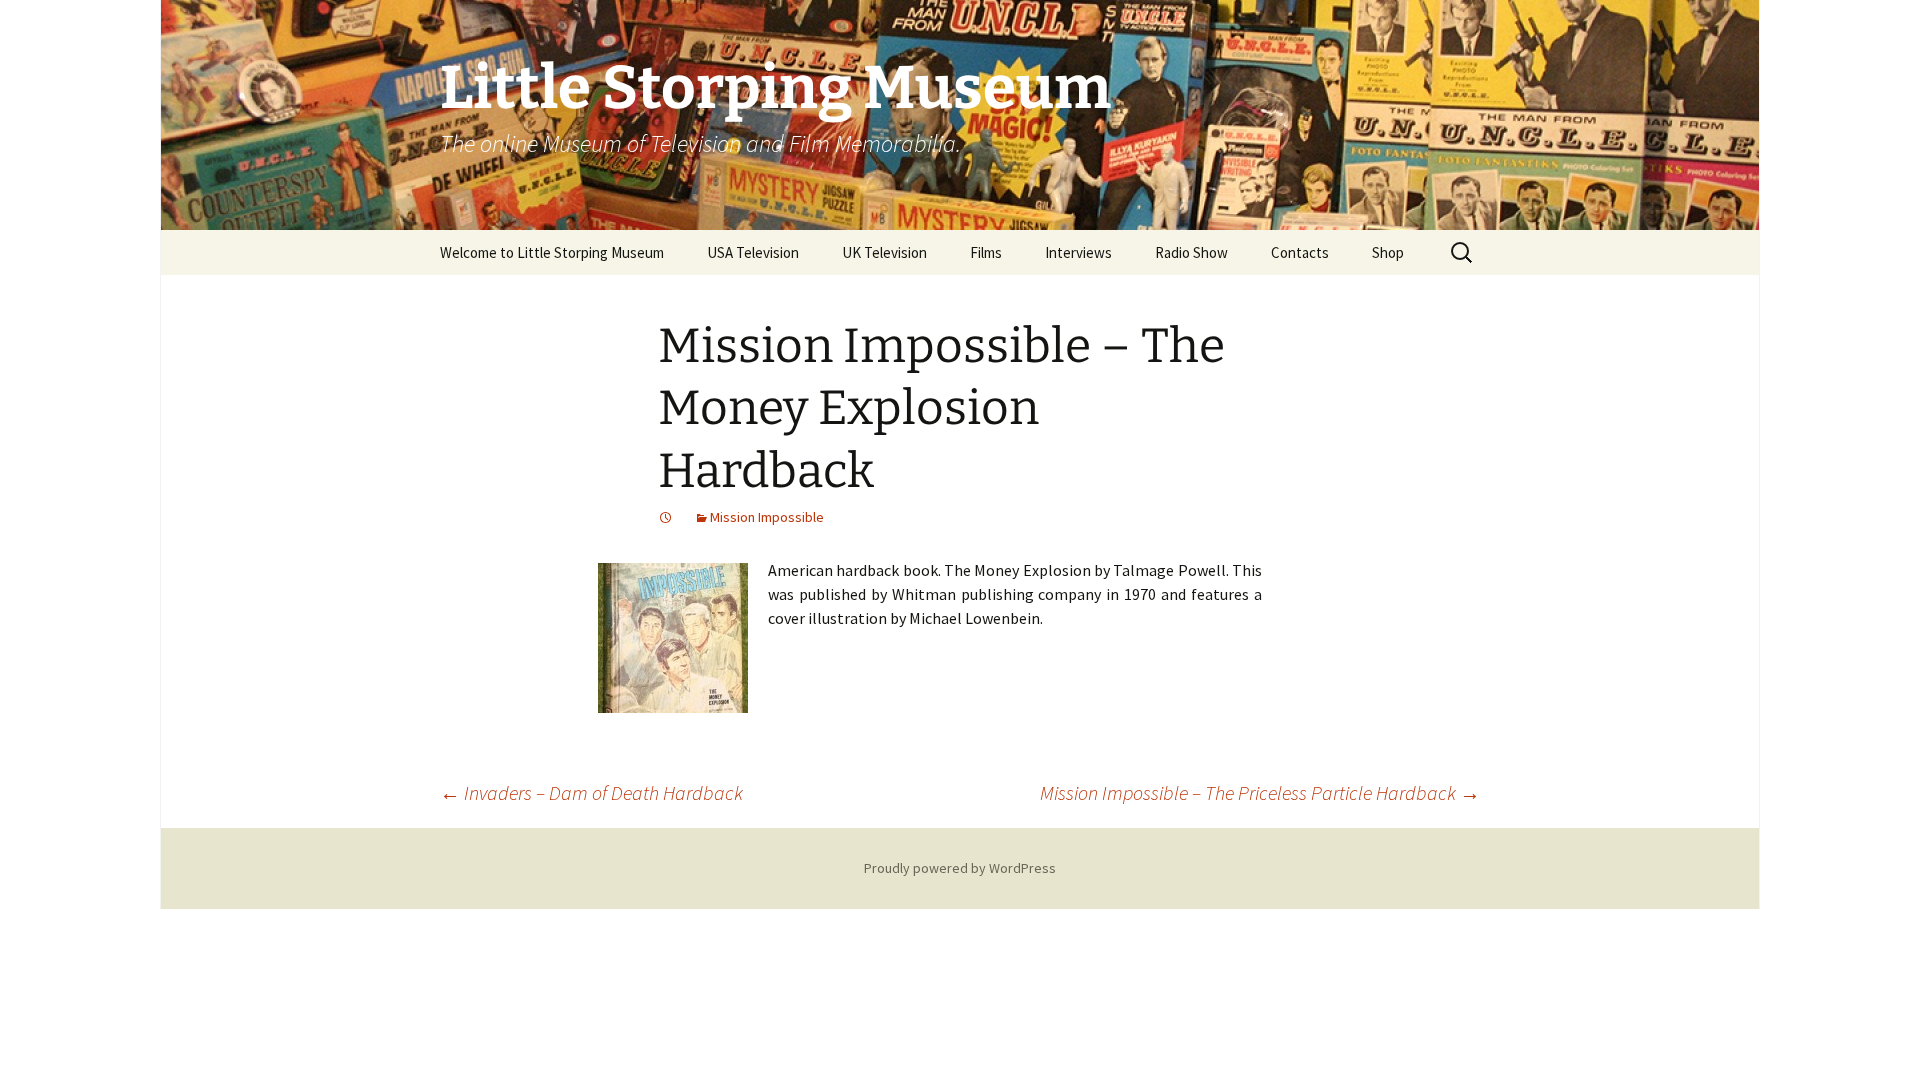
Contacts (1300, 252)
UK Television (884, 252)
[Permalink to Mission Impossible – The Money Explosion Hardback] (666, 517)
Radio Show (1191, 252)
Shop (1388, 252)
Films (986, 252)
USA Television (753, 252)
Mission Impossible (767, 517)
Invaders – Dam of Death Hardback (591, 792)
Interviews (1078, 252)
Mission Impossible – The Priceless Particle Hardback (1260, 792)
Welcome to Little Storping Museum (552, 252)
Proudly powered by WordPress (960, 868)
